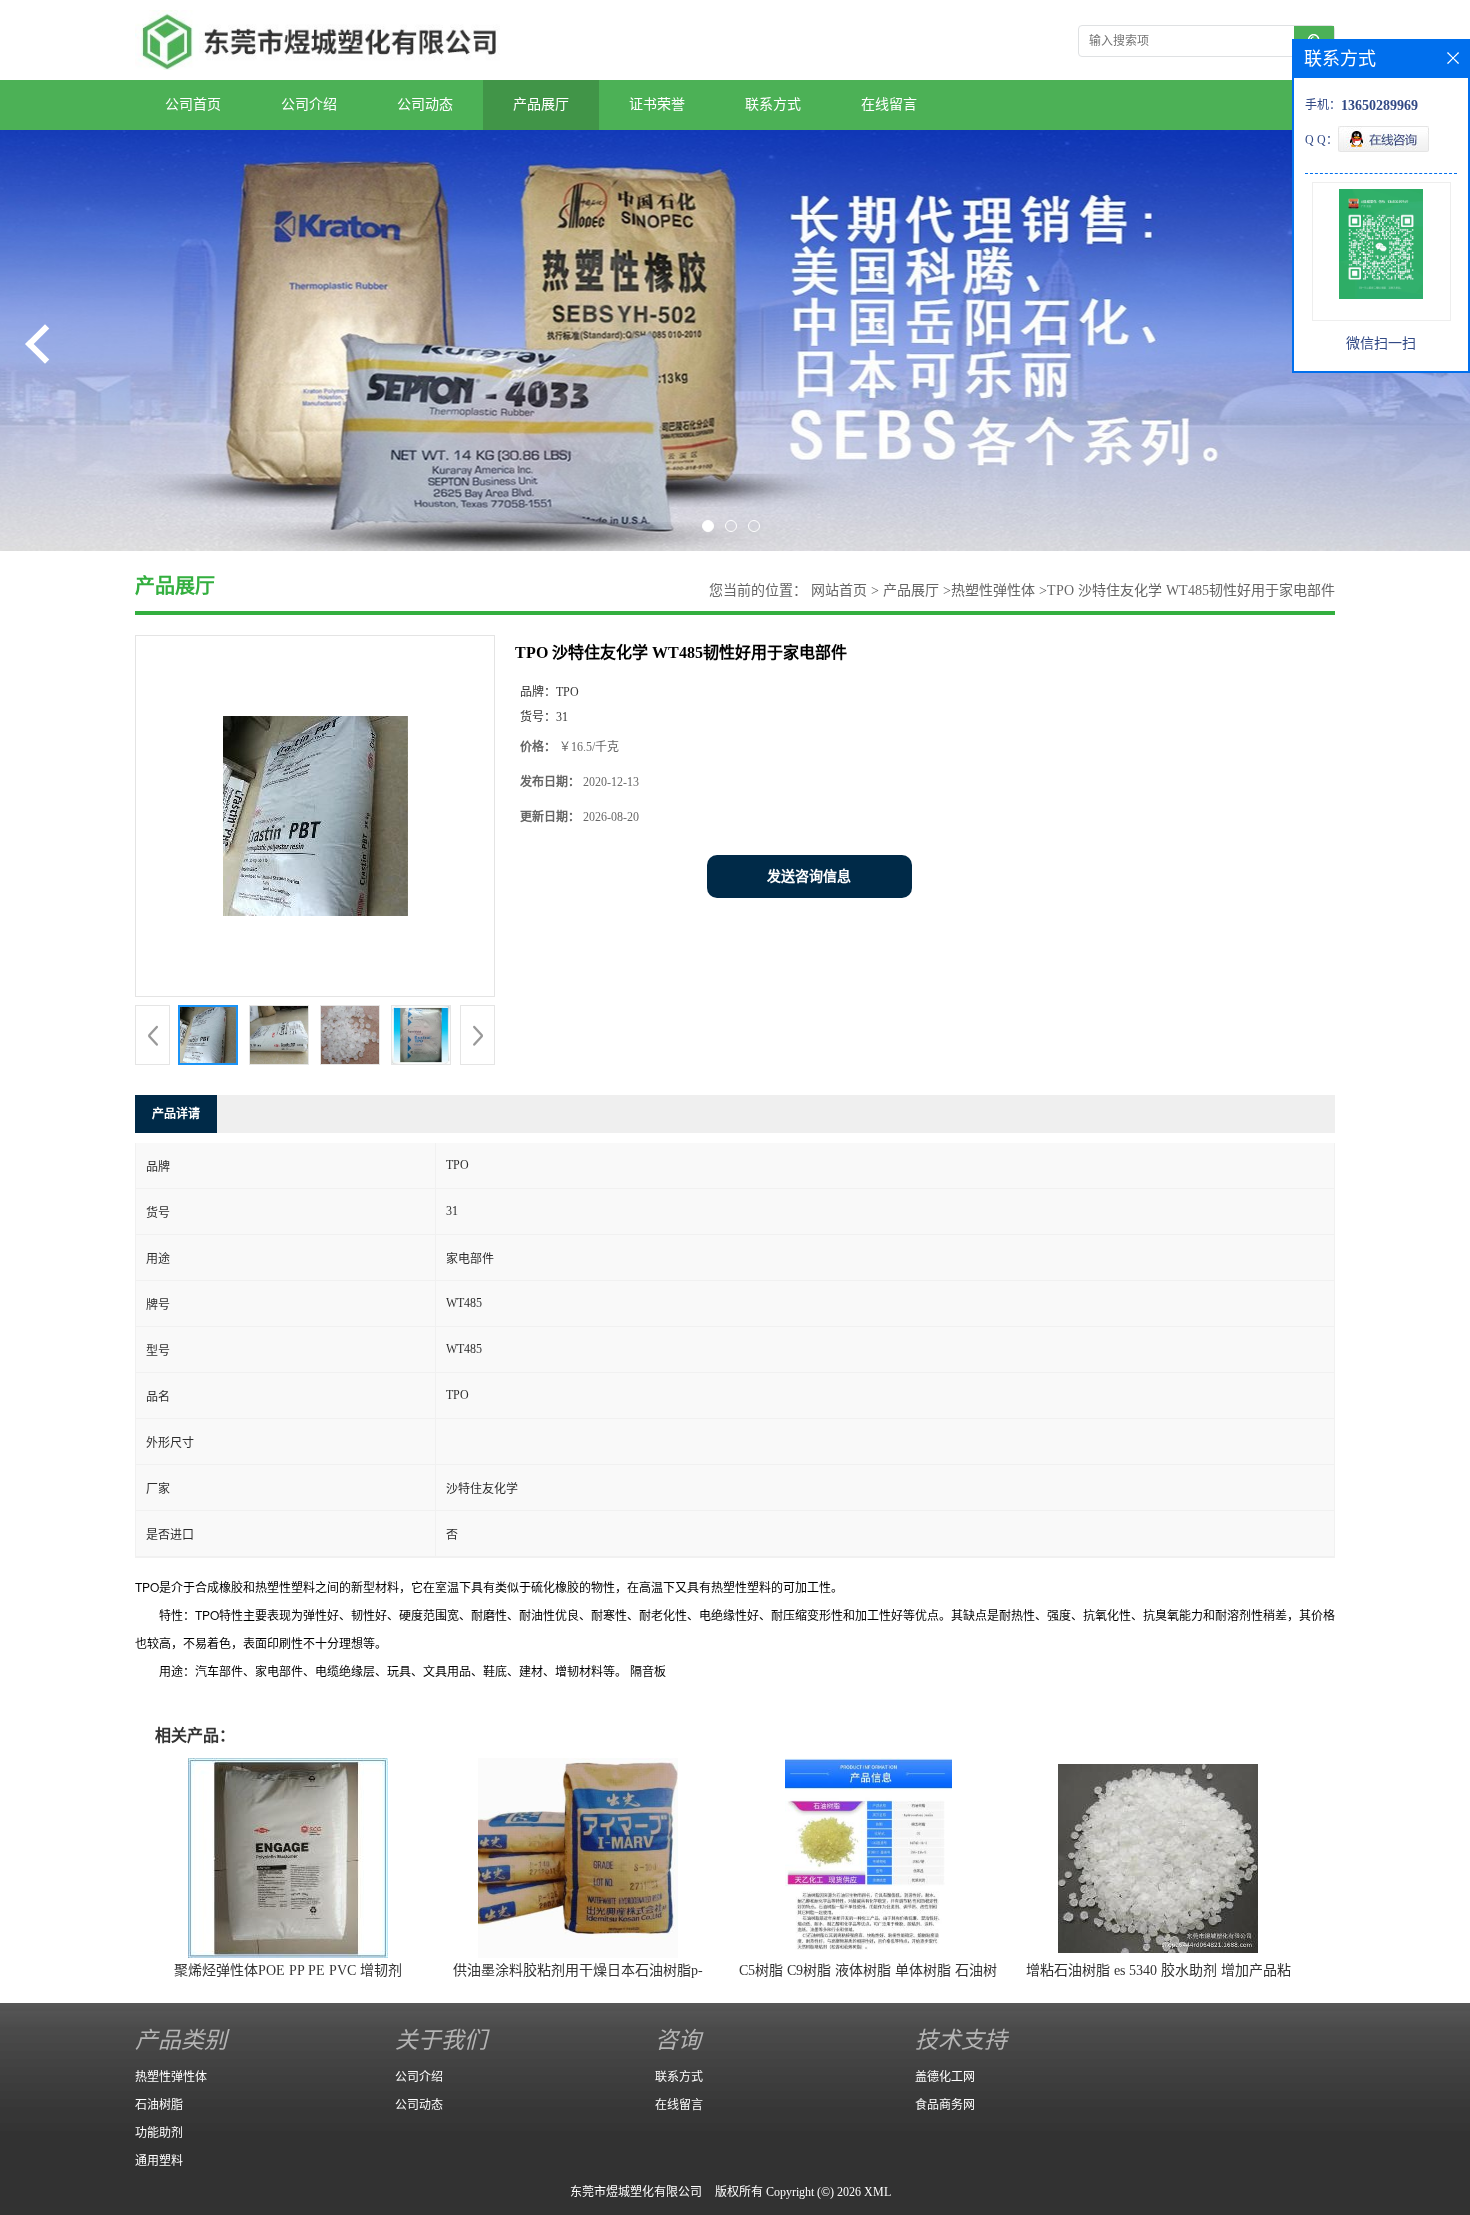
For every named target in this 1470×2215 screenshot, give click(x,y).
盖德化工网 (945, 2077)
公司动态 (425, 104)
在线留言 (889, 104)
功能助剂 (159, 2133)
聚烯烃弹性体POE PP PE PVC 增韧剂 (288, 1970)
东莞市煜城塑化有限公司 (636, 2192)
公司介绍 (309, 104)
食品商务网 (945, 2105)
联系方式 (773, 104)
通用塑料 (159, 2161)
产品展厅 (541, 104)
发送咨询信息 (809, 876)
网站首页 (839, 590)
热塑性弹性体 (993, 590)
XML (877, 2192)
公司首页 (193, 104)
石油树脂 (159, 2105)
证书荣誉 (657, 104)
